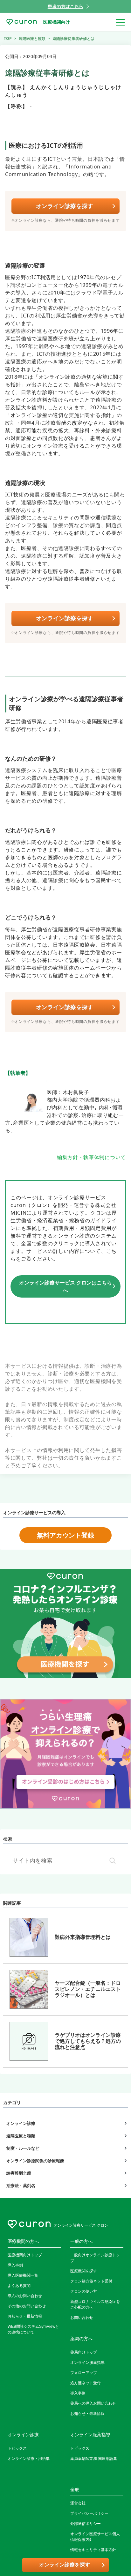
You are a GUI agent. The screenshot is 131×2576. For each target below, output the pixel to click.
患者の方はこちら (65, 6)
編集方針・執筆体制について (91, 1157)
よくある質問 (19, 2286)
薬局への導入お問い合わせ (93, 2403)
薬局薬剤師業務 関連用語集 (94, 2459)
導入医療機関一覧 (23, 2275)
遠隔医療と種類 (21, 2136)
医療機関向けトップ (25, 2255)
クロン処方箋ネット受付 (91, 2281)
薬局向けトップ (84, 2352)
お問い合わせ (82, 2318)
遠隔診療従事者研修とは (73, 38)
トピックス (17, 2448)
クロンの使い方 (84, 2291)
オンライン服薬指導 (87, 2363)
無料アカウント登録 (65, 1535)
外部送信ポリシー (86, 2524)
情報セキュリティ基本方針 (93, 2550)
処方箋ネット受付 (86, 2383)
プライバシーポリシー (89, 2513)
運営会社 (78, 2503)
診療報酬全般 (19, 2173)
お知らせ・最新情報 (25, 2316)
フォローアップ (84, 2373)
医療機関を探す (84, 2271)
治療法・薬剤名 (21, 2185)
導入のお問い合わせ (25, 2296)
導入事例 (15, 2265)
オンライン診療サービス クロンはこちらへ (65, 1286)
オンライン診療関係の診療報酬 (35, 2161)
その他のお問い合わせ (27, 2306)
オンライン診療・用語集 (29, 2459)
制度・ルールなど (23, 2148)
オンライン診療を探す (65, 206)
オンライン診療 (21, 2123)
